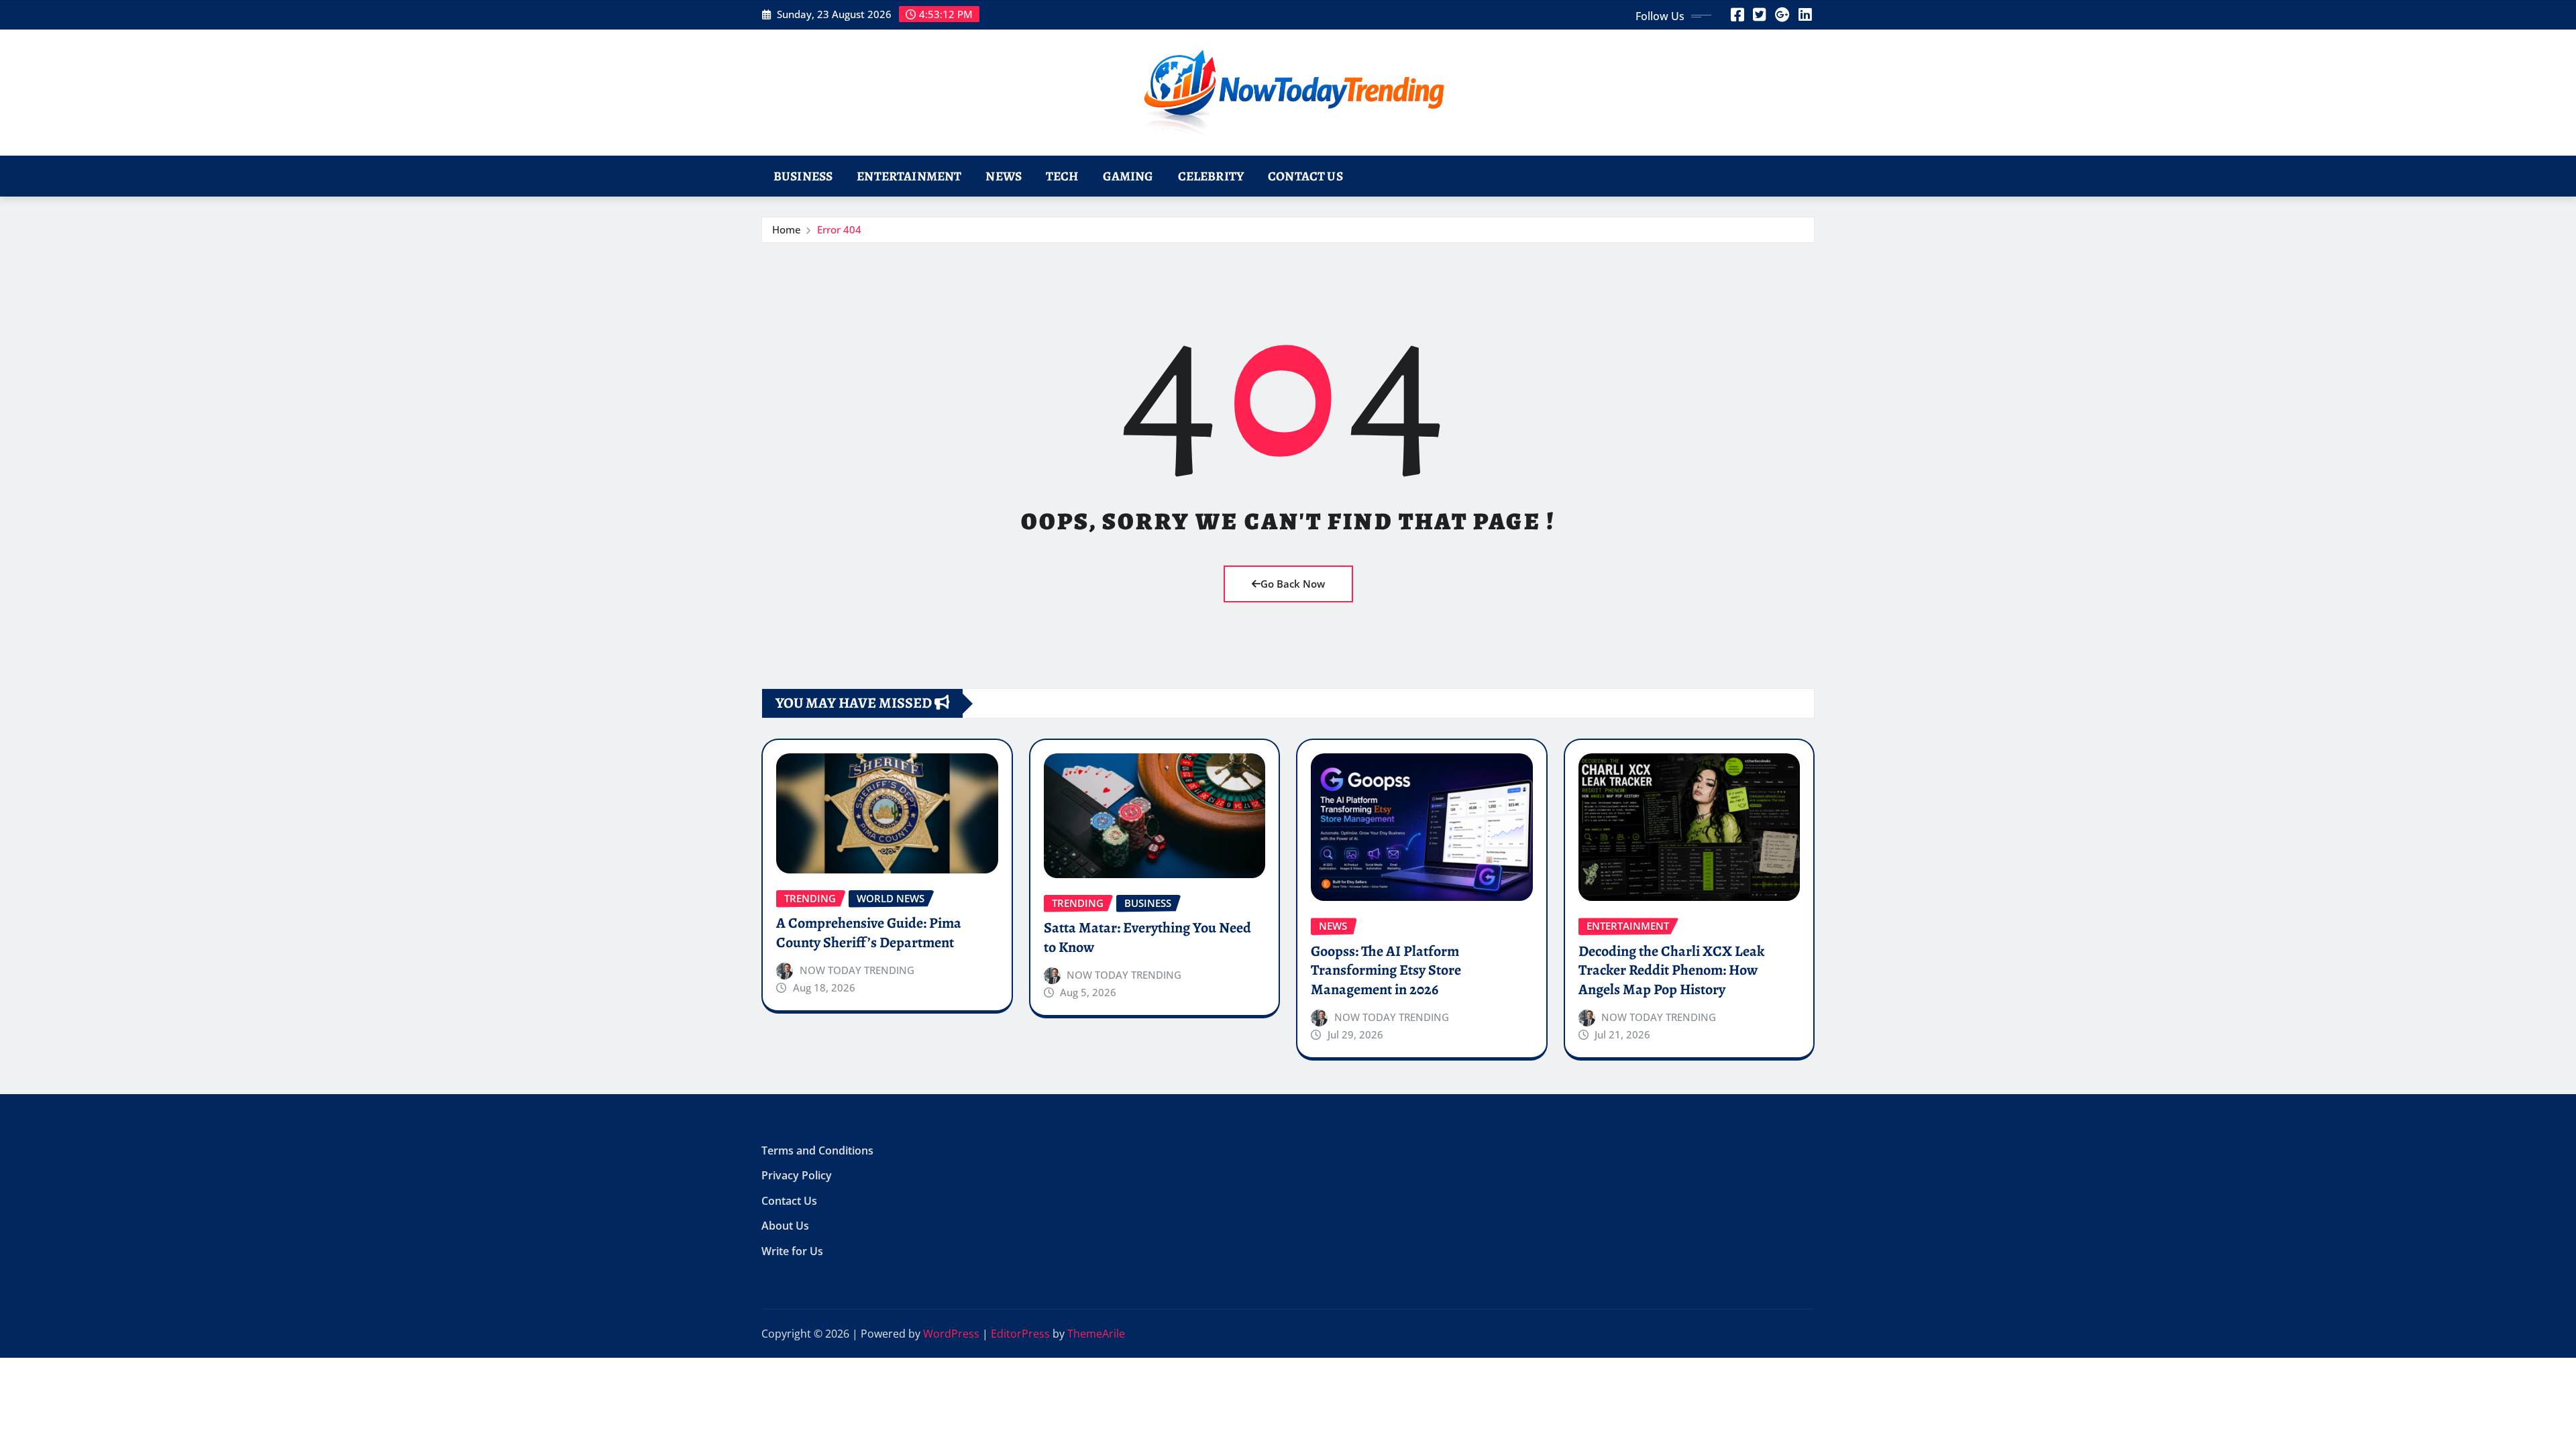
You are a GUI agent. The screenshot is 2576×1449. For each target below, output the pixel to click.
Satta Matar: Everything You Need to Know (1147, 937)
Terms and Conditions (817, 1150)
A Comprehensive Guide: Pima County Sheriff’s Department (869, 933)
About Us (785, 1226)
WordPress (951, 1334)
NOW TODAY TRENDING (857, 970)
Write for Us (792, 1251)
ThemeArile (1096, 1334)
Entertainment (909, 176)
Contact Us (1305, 176)
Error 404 (839, 229)
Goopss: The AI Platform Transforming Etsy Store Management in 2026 (1386, 970)
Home (787, 229)
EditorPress (1020, 1334)
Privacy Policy (797, 1176)
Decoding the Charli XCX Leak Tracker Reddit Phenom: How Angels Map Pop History (1671, 970)
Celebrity (1211, 176)
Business (803, 176)
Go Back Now (1293, 584)
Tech (1062, 176)
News (1004, 176)
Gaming (1128, 176)
